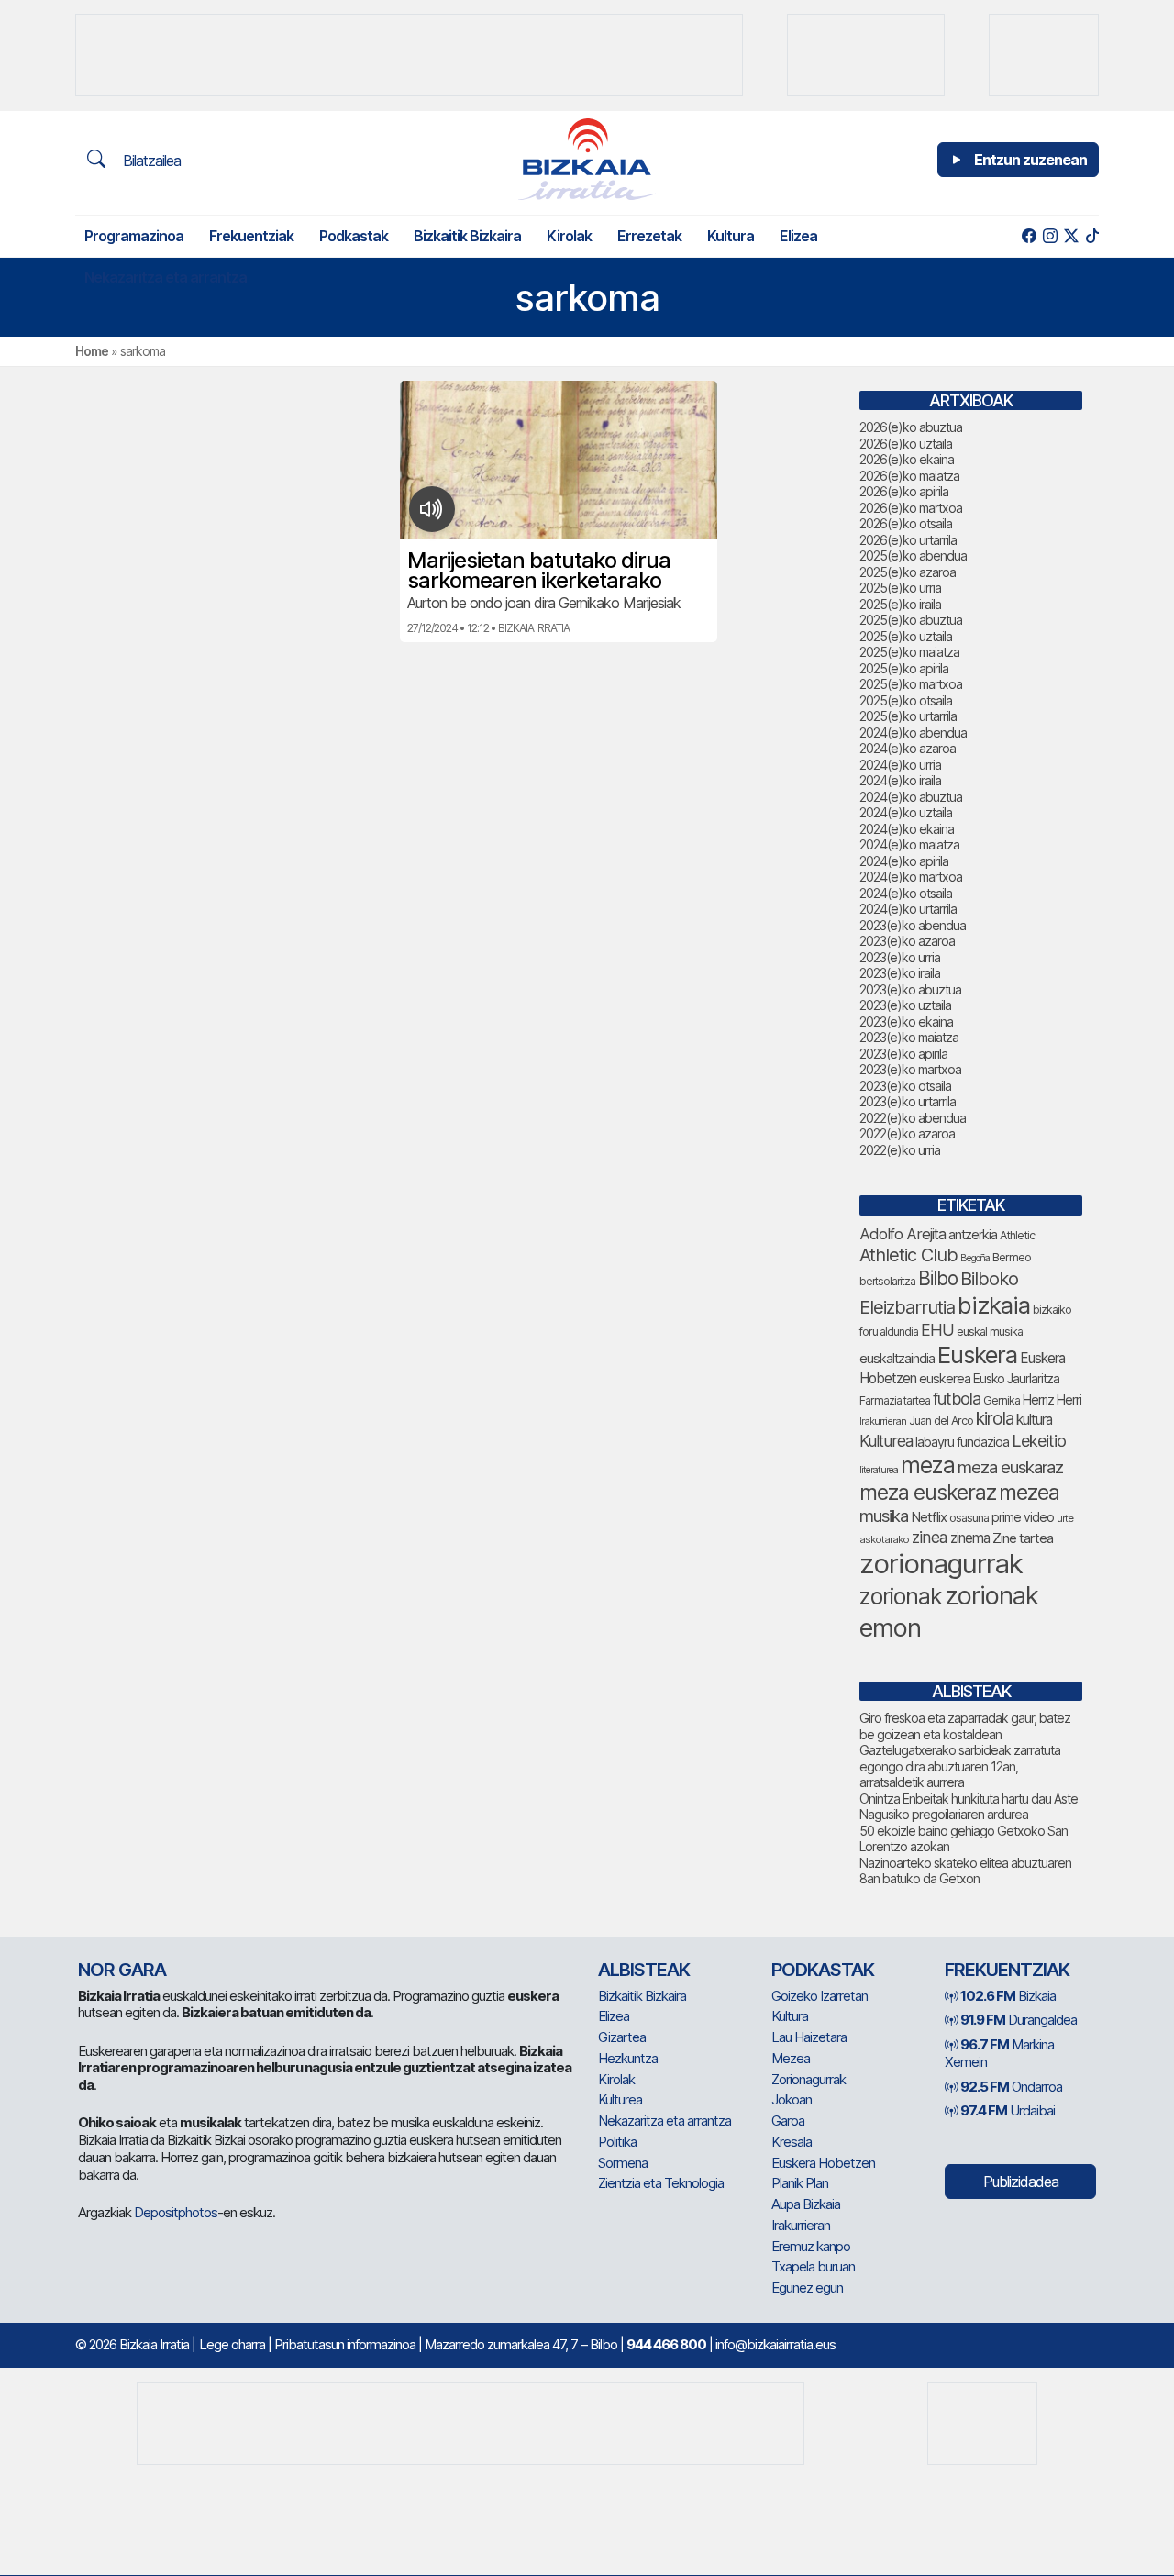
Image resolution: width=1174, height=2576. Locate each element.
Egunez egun (807, 2287)
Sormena (623, 2163)
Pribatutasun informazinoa (345, 2344)
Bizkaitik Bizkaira (467, 236)
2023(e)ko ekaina (906, 1022)
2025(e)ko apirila (904, 668)
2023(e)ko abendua (913, 925)
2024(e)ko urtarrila (908, 909)
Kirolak (569, 236)
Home (92, 351)
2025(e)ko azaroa (908, 572)
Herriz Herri (1052, 1400)
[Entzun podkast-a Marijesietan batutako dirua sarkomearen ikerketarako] (432, 509)
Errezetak (649, 236)
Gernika (1002, 1400)
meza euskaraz (1010, 1467)
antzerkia (973, 1235)
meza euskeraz (928, 1493)
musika (884, 1516)
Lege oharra (232, 2344)
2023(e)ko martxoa (910, 1069)
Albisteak (644, 1970)
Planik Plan (800, 2183)
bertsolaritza (887, 1281)
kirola (995, 1419)
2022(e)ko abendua (913, 1118)
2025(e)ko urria (900, 588)
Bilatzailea (150, 161)
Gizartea (622, 2037)
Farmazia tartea (895, 1400)
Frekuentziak (251, 236)
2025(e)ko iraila (900, 604)
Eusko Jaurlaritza (1016, 1379)
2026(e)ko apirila (904, 491)
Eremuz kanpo (811, 2246)
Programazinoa (134, 236)
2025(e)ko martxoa (911, 684)
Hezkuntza (628, 2058)
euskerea (945, 1378)
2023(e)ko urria (900, 957)
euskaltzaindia (897, 1359)
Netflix (929, 1517)
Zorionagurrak (809, 2079)
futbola (957, 1398)
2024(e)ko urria (900, 765)
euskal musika (990, 1332)
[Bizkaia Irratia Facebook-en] (1029, 236)
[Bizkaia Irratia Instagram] (1050, 236)
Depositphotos (176, 2212)
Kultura (731, 236)
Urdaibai (1008, 2110)
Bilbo (938, 1278)
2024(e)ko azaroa (908, 748)
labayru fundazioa (962, 1442)
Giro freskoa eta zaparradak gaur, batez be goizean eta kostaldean (965, 1726)
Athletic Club (908, 1255)
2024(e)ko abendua (913, 733)
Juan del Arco (941, 1421)
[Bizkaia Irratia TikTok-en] (1092, 236)
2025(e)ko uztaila (906, 636)
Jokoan (792, 2099)
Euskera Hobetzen (823, 2163)
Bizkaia (1008, 1996)
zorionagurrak (941, 1564)
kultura (1034, 1420)
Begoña (975, 1258)
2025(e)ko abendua (913, 555)
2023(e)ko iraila (900, 973)
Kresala (792, 2142)
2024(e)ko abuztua (911, 797)
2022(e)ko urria (900, 1150)
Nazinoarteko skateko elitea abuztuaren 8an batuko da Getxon (965, 1871)
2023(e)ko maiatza (909, 1037)
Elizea (798, 236)
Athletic (1017, 1235)
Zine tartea (1023, 1538)
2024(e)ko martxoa (911, 877)
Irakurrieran (883, 1421)
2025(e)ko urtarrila (908, 716)
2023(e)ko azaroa (907, 941)
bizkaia (994, 1305)
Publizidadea (1021, 2182)
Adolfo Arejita (903, 1234)
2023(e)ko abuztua (910, 989)
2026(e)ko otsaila (906, 523)
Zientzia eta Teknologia (661, 2183)
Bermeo (1012, 1257)
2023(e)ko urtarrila (908, 1101)
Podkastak (354, 236)
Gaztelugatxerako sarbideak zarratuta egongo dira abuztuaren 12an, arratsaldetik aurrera (960, 1766)
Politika (617, 2142)
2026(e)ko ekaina (907, 459)
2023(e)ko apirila (903, 1054)
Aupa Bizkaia (806, 2204)
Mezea (791, 2058)
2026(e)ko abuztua (911, 427)
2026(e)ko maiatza (909, 476)
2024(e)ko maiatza (909, 844)
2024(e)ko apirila (904, 861)
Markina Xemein (999, 2053)
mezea (1029, 1493)
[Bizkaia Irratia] (587, 159)
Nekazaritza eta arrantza (166, 277)
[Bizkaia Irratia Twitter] (1071, 236)
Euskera (977, 1355)
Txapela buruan (813, 2266)
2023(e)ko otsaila (905, 1086)
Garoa (788, 2121)
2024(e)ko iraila (900, 780)
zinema (970, 1538)
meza (928, 1465)
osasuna (969, 1518)
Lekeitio (1039, 1440)
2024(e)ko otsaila (906, 893)
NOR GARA (122, 1970)
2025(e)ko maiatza (909, 652)
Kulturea (886, 1441)
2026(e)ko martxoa (911, 508)
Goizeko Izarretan (820, 1996)
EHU (937, 1330)
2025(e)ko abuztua (911, 620)
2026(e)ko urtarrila (908, 540)
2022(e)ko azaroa (907, 1133)
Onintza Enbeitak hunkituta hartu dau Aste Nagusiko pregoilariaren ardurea (969, 1807)
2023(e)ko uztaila (905, 1005)
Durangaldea (1019, 2020)
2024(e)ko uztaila (906, 812)
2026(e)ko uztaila (906, 444)
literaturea (879, 1470)
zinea (930, 1537)
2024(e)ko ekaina (907, 829)
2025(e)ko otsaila (906, 700)
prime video (1023, 1517)
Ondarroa (1011, 2087)
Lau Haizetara (809, 2037)
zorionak (901, 1596)
